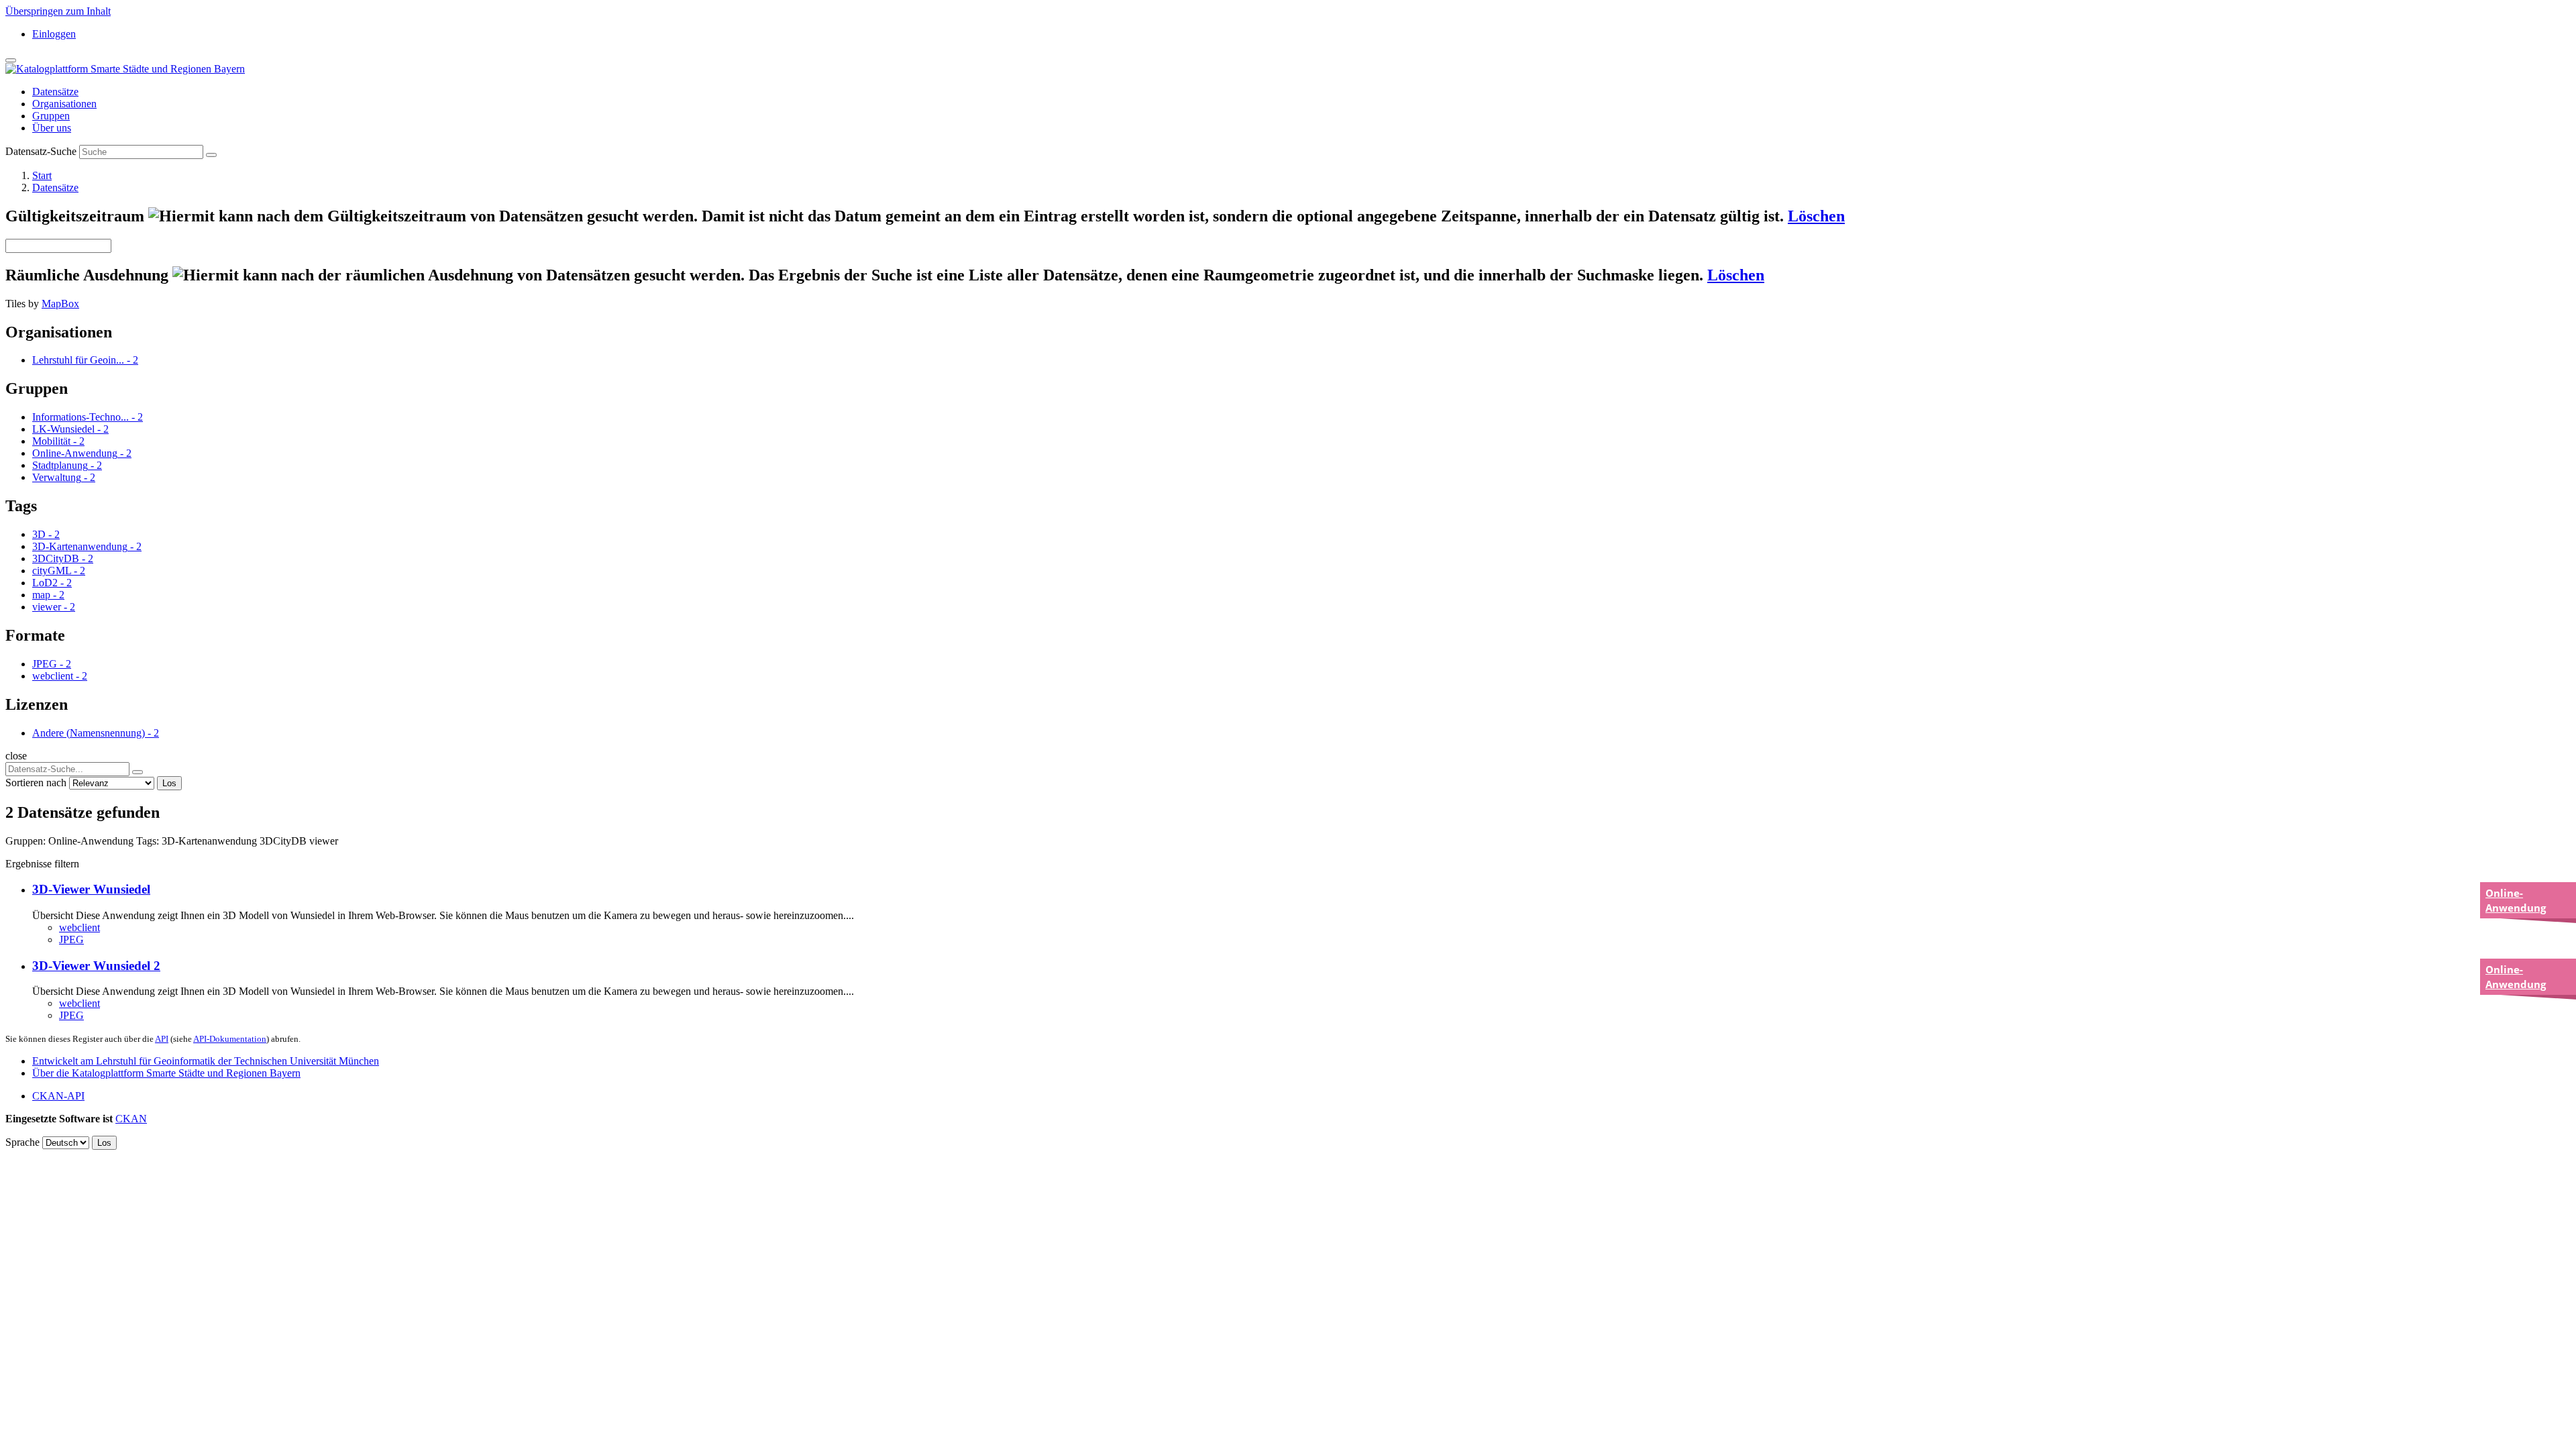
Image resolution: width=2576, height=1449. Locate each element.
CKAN (131, 1119)
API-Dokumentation (230, 1039)
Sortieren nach (36, 783)
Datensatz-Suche (41, 151)
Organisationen (64, 104)
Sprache (22, 1142)
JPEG (71, 940)
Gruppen (51, 116)
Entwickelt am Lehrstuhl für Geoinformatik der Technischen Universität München (206, 1061)
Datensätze (55, 92)
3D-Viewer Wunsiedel (91, 889)
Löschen (1816, 216)
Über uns (52, 128)
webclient (79, 927)
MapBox (60, 304)
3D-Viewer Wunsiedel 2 (96, 966)
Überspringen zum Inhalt (58, 11)
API (162, 1039)
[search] (138, 772)
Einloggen (54, 34)
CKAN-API (58, 1096)
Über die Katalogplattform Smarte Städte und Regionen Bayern (166, 1073)
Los (169, 783)
